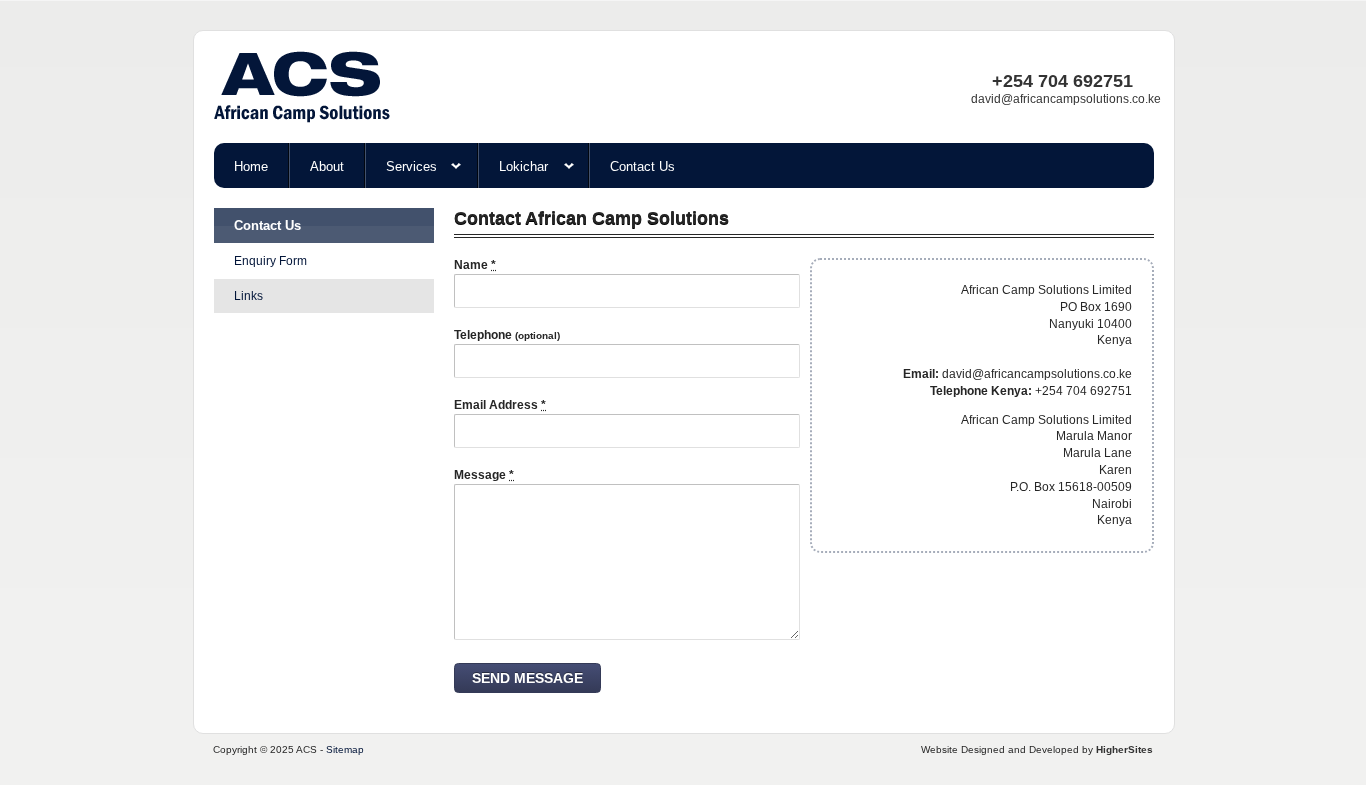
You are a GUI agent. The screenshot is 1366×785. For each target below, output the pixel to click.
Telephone (507, 335)
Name (475, 265)
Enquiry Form (270, 261)
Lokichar (523, 166)
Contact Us (642, 166)
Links (248, 296)
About (327, 166)
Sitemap (345, 749)
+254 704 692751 (1062, 81)
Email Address (500, 405)
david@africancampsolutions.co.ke (1066, 99)
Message (484, 475)
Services (411, 166)
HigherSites (1124, 749)
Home (251, 166)
